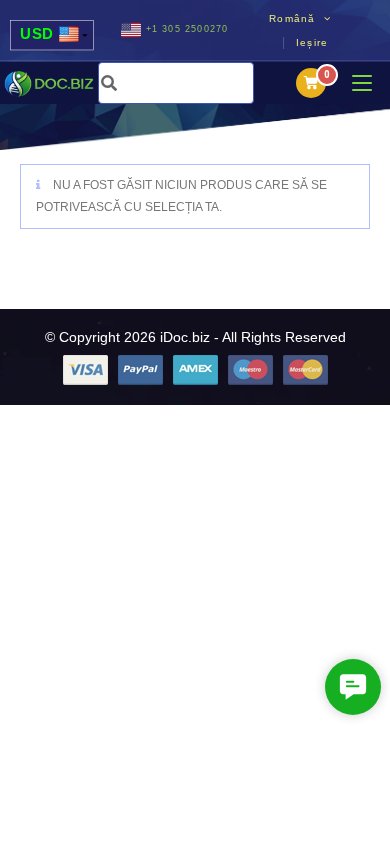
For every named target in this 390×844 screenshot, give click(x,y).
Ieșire (312, 43)
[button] (353, 687)
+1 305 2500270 (187, 29)
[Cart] (311, 83)
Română (294, 18)
